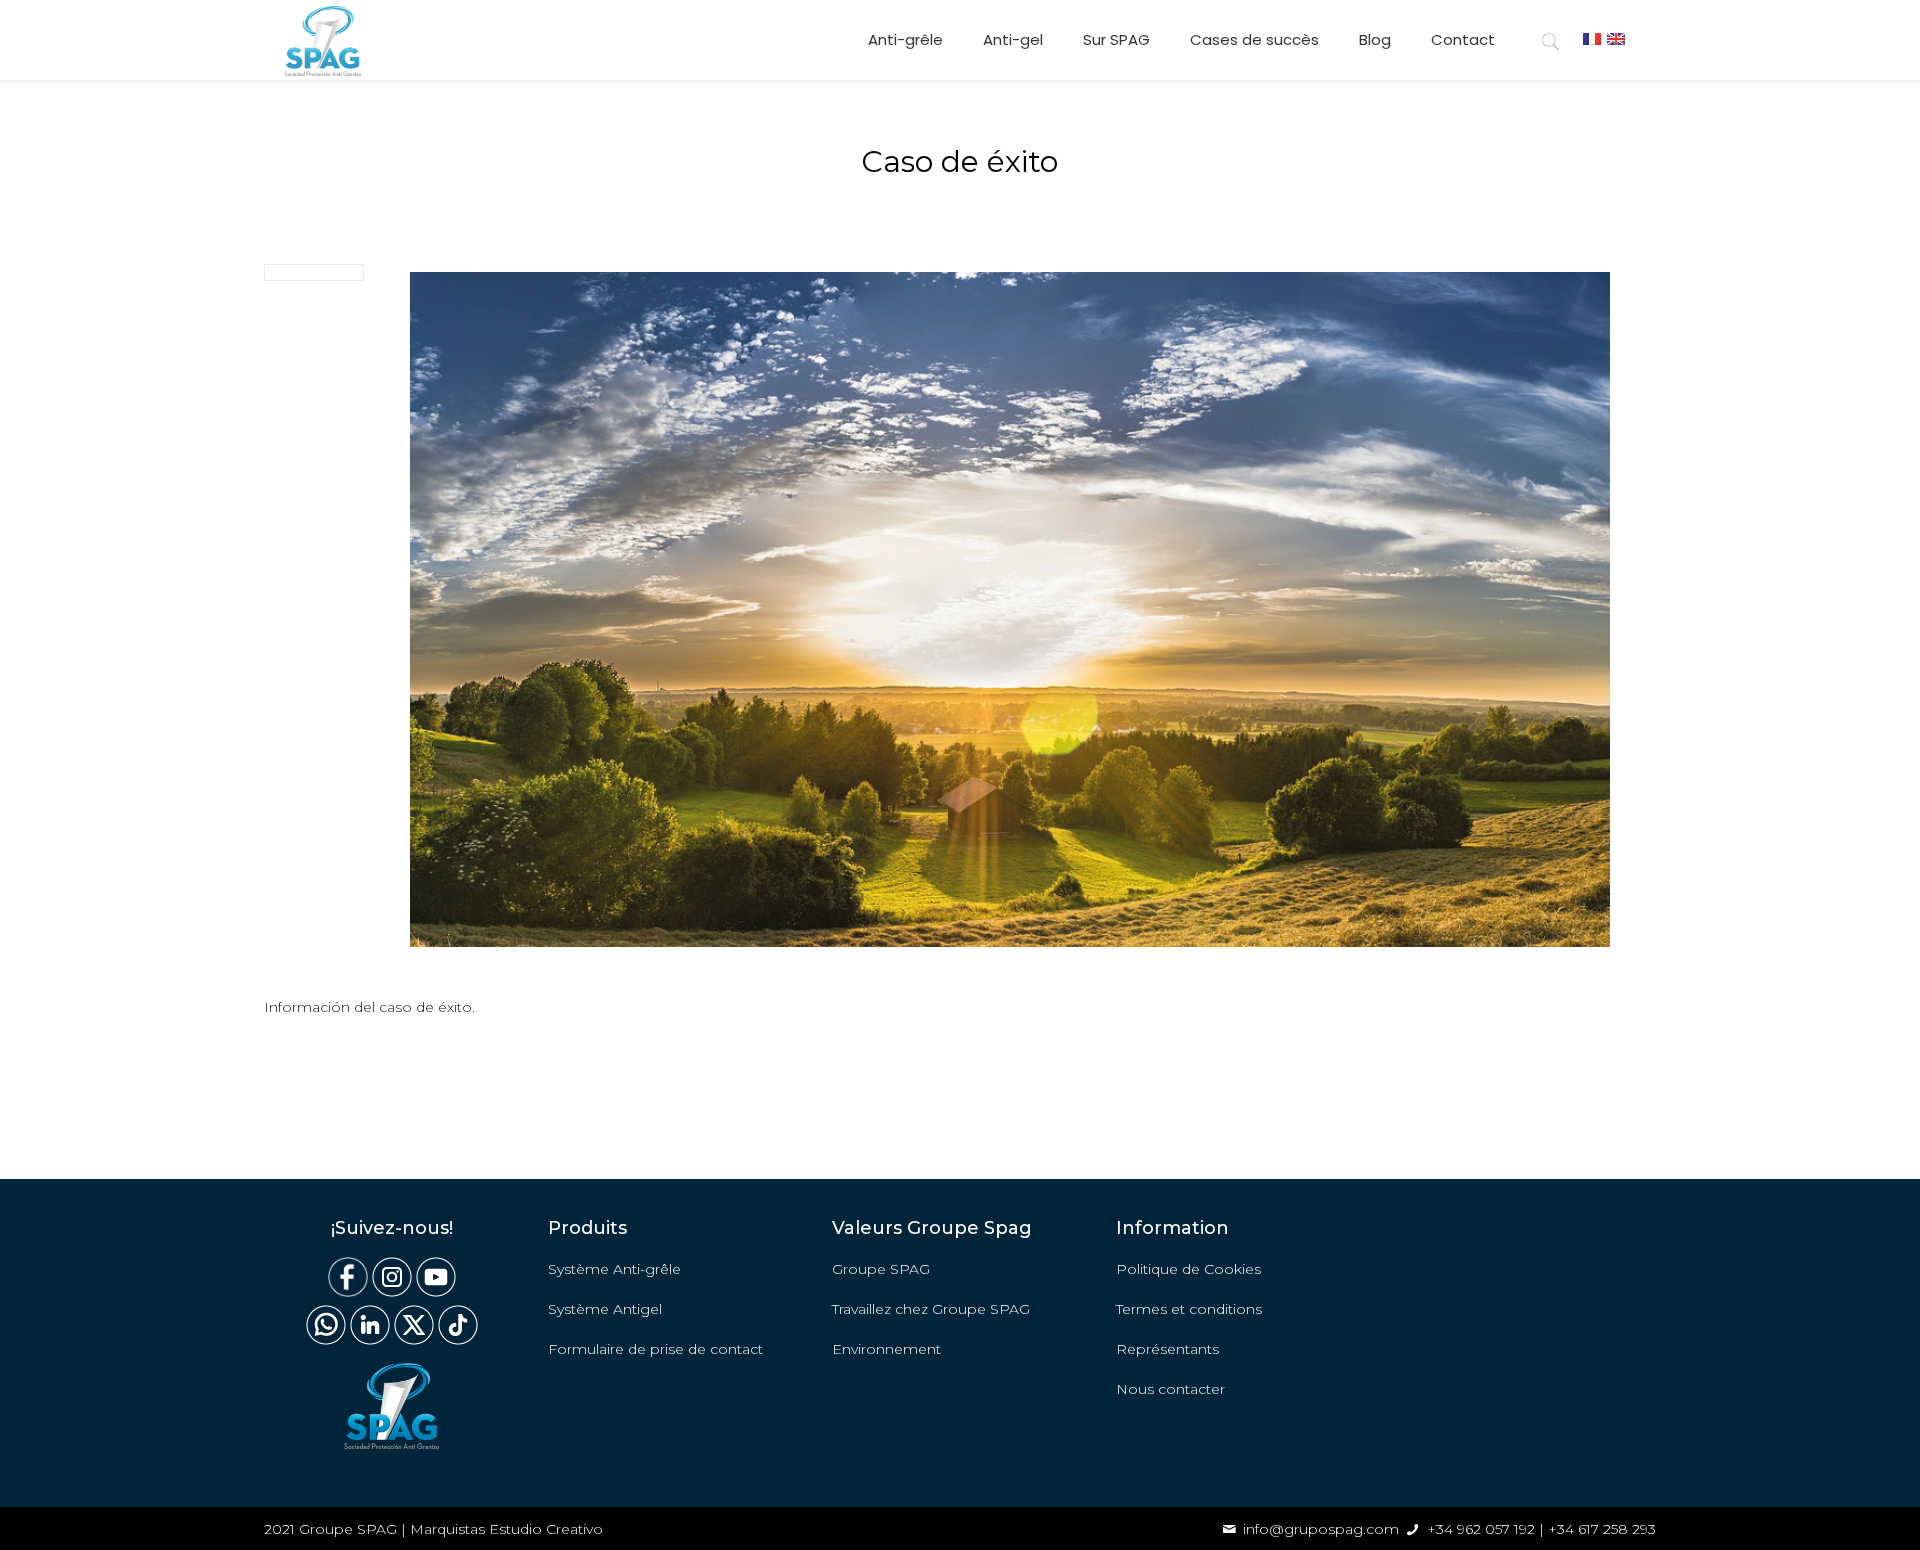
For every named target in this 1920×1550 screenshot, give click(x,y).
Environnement (886, 1349)
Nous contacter (1170, 1389)
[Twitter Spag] (414, 1340)
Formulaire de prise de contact (655, 1349)
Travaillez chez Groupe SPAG (931, 1309)
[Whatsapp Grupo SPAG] (326, 1340)
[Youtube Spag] (436, 1292)
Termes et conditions (1189, 1309)
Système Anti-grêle (614, 1269)
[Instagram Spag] (392, 1292)
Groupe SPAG (881, 1269)
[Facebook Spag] (348, 1292)
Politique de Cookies (1188, 1269)
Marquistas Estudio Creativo (506, 1529)
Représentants (1167, 1349)
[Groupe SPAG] (322, 40)
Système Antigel (605, 1309)
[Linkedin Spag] (370, 1340)
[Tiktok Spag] (456, 1340)
